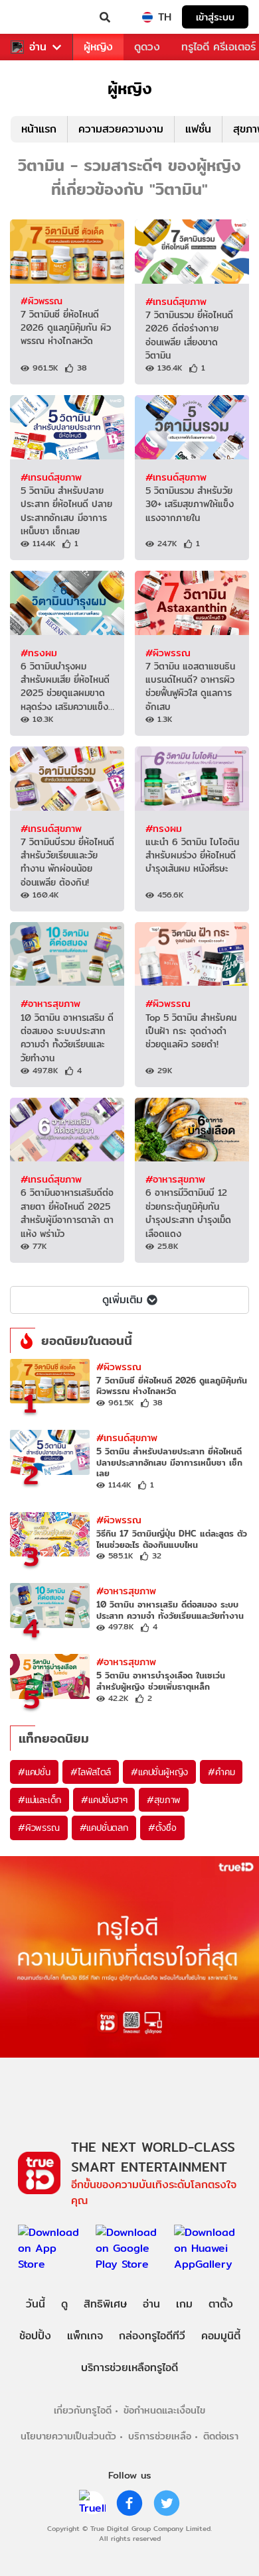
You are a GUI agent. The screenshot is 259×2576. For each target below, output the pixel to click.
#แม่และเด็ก (40, 1800)
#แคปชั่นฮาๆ (104, 1800)
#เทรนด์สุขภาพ (176, 301)
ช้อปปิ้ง (35, 2336)
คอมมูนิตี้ (221, 2336)
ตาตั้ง (221, 2304)
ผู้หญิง (98, 47)
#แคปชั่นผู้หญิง (159, 1772)
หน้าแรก (39, 129)
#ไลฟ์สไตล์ (91, 1772)
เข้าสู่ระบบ (215, 17)
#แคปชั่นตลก (104, 1828)
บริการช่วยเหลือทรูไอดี (129, 2368)
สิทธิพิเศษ (105, 2304)
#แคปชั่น (34, 1772)
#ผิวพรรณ (42, 301)
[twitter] (167, 2503)
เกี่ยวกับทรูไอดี (83, 2410)
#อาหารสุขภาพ (50, 1003)
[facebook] (129, 2503)
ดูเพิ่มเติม (123, 1300)
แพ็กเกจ (85, 2336)
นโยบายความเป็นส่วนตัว (68, 2436)
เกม (184, 2304)
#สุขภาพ (164, 1800)
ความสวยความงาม (121, 129)
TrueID (37, 17)
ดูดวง (147, 47)
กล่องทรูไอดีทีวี (152, 2336)
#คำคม (221, 1772)
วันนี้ (36, 2304)
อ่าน (38, 47)
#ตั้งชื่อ (162, 1828)
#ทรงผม (39, 653)
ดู (64, 2304)
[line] (92, 2503)
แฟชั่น (198, 129)
